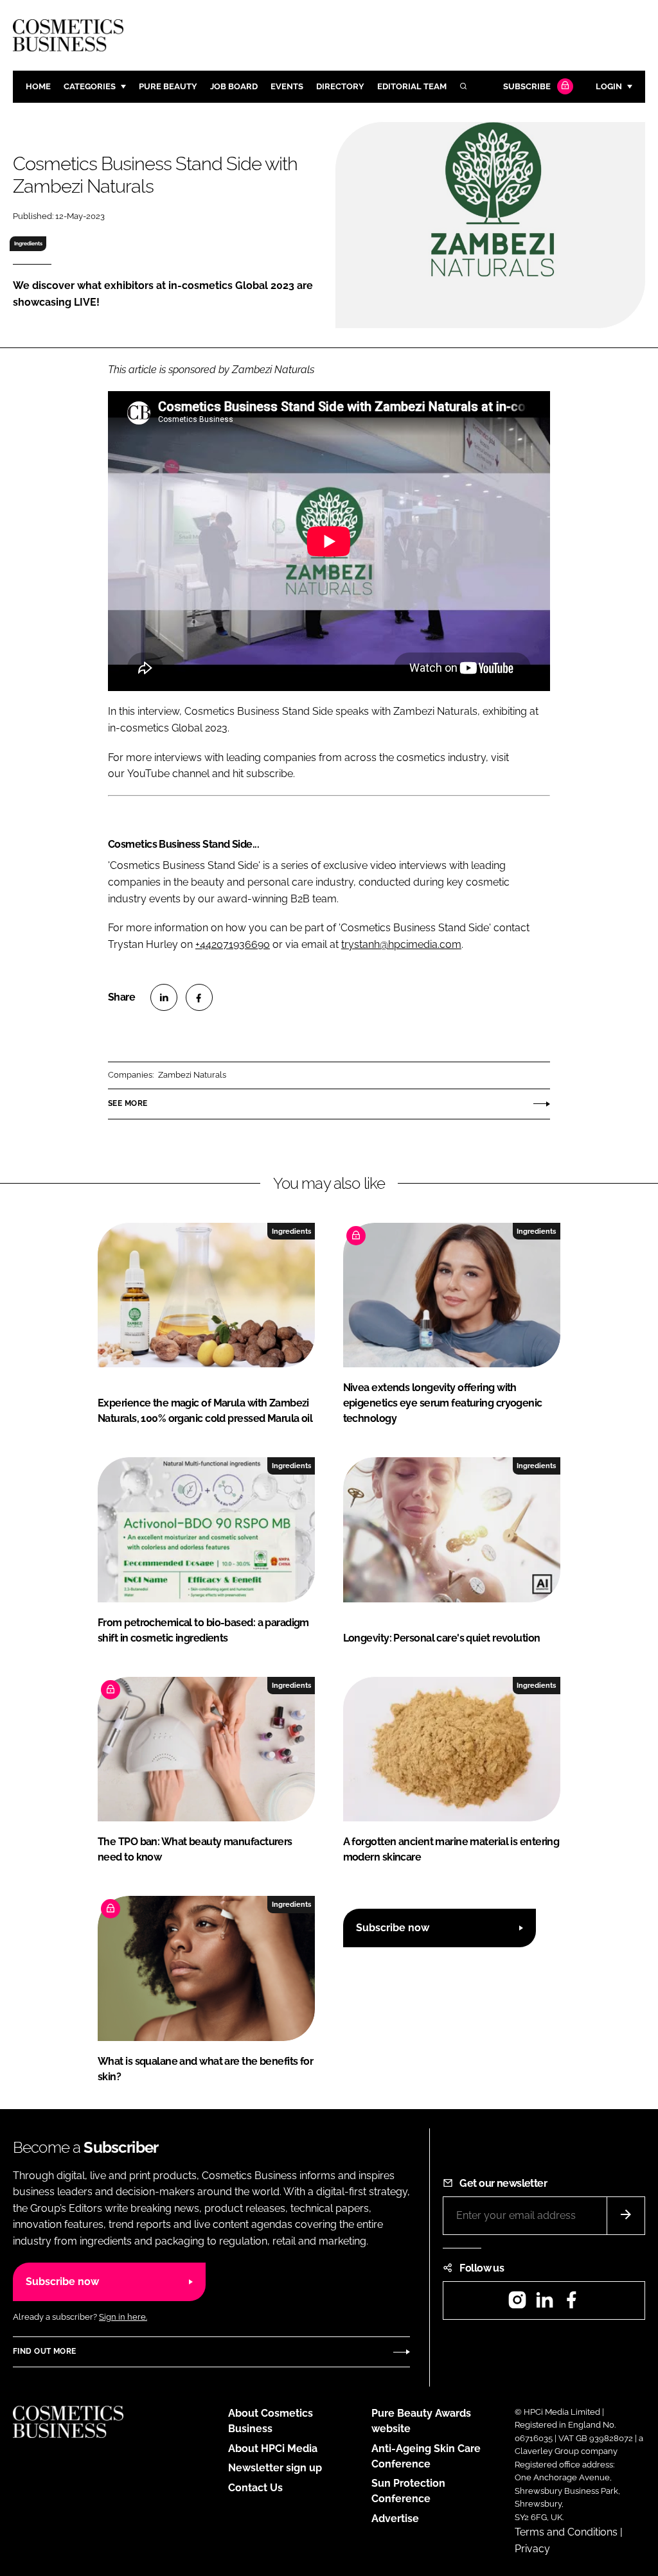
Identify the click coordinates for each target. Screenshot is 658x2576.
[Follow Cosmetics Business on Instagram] (517, 2304)
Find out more (44, 2351)
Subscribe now (393, 1928)
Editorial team (412, 86)
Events (287, 86)
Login (609, 86)
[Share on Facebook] (199, 997)
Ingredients (28, 243)
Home (38, 86)
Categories (90, 86)
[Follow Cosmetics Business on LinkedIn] (544, 2304)
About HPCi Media (273, 2449)
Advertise (395, 2519)
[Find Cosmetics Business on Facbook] (571, 2304)
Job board (234, 86)
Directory (340, 86)
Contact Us (255, 2488)
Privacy (532, 2549)
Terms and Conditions (566, 2532)
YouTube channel (168, 774)
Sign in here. (123, 2317)
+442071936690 (233, 944)
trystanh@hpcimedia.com (401, 944)
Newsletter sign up (275, 2468)
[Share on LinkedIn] (164, 997)
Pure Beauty (168, 86)
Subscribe (527, 86)
